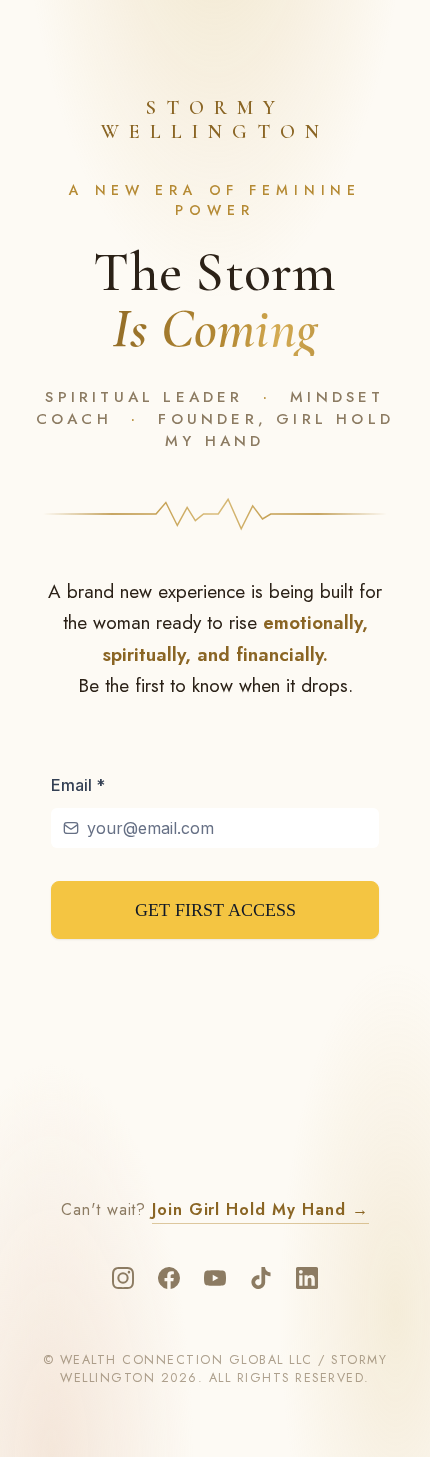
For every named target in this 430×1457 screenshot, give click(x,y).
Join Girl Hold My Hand (260, 1209)
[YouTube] (215, 1278)
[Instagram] (123, 1278)
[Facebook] (169, 1278)
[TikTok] (261, 1278)
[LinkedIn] (307, 1278)
